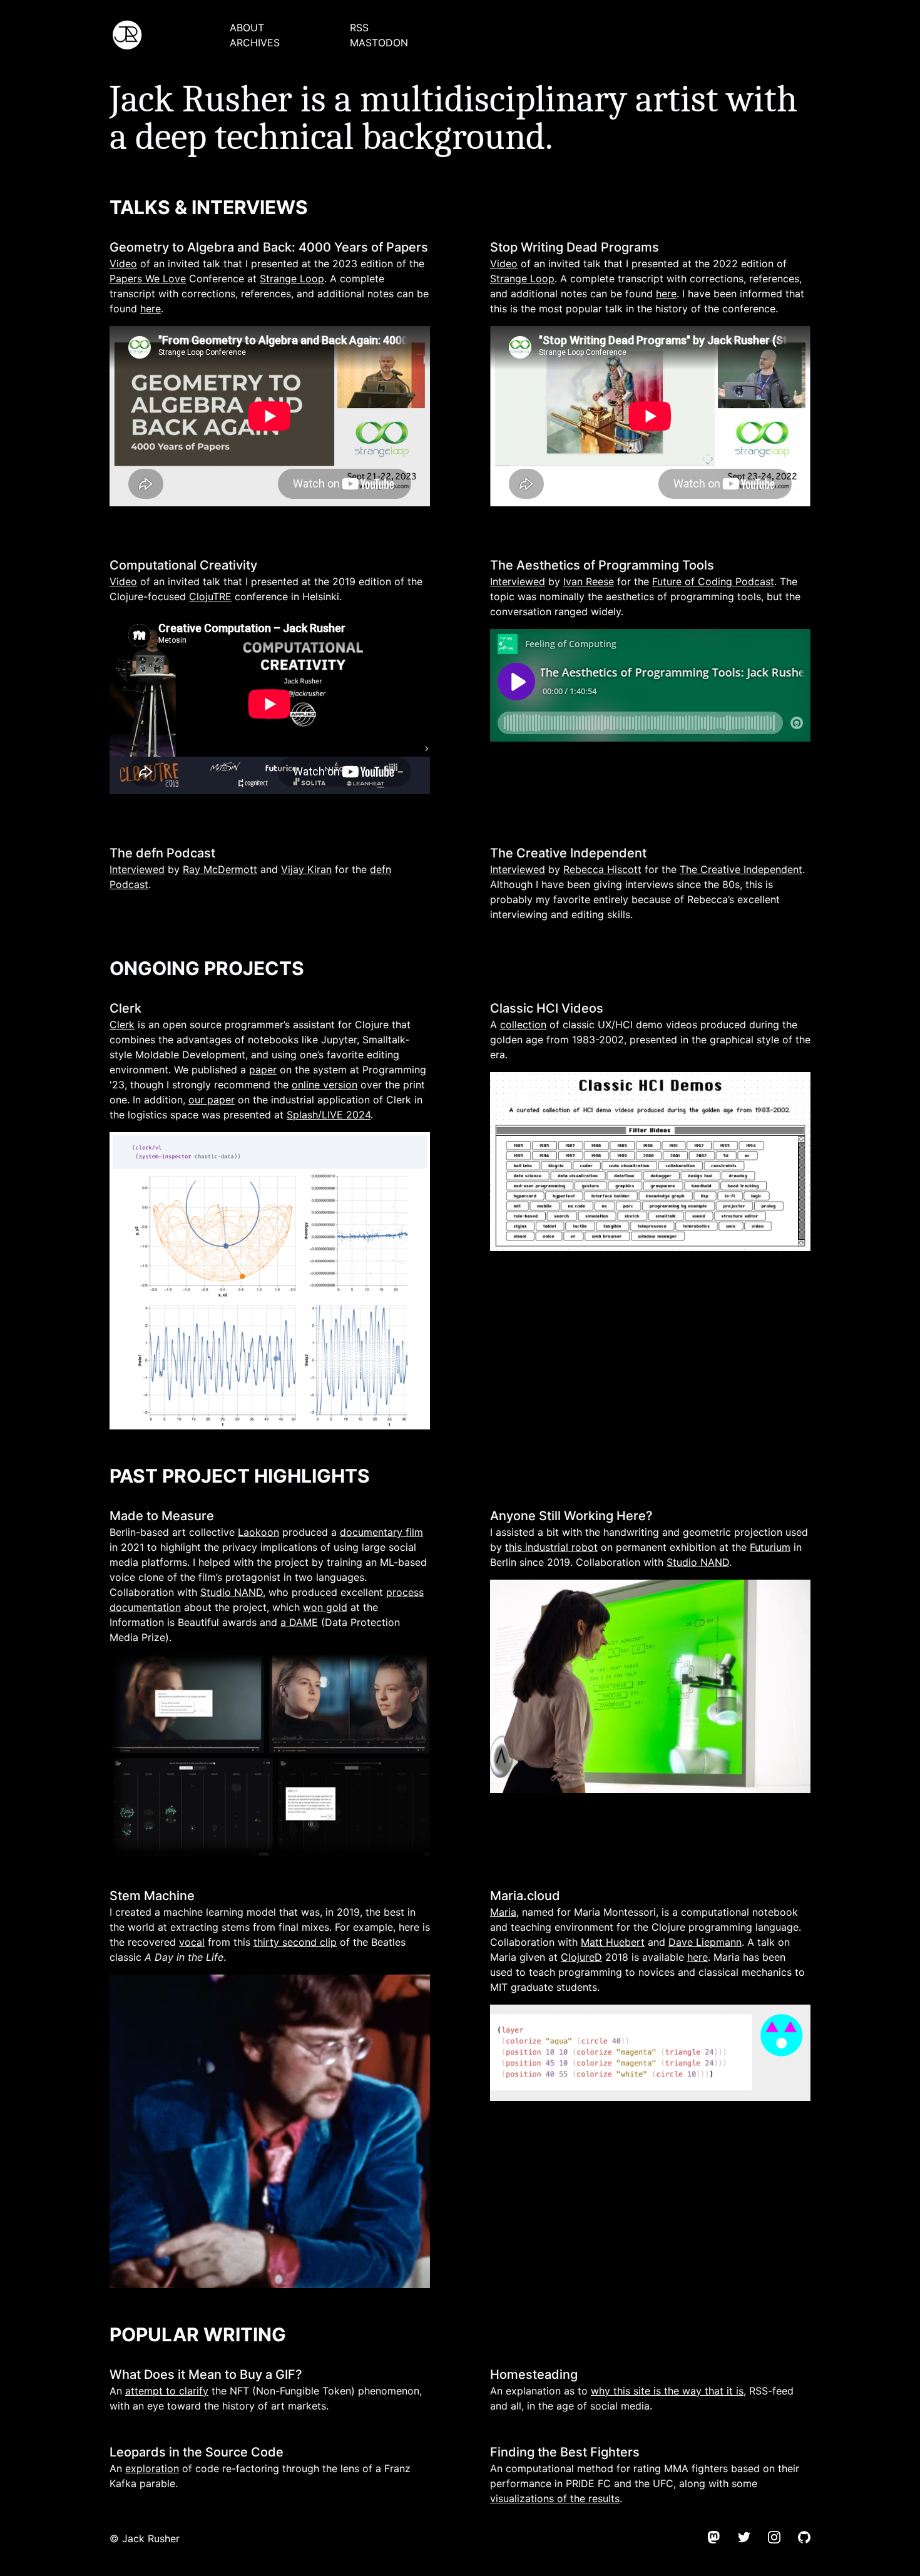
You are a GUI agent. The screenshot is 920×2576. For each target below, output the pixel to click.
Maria (503, 1912)
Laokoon (258, 1532)
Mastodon (379, 43)
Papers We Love (148, 279)
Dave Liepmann (705, 1942)
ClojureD (581, 1957)
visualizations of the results (555, 2498)
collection (523, 1025)
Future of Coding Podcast (713, 581)
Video (123, 263)
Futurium (770, 1547)
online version (325, 1085)
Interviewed (518, 581)
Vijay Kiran (306, 869)
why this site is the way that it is (667, 2391)
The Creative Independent (741, 869)
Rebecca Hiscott (602, 869)
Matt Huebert (613, 1942)
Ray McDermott (220, 869)
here (151, 309)
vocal (192, 1942)
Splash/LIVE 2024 (329, 1115)
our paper (212, 1100)
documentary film (381, 1532)
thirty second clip (295, 1942)
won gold (325, 1607)
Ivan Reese (589, 581)
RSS (359, 28)
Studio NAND (232, 1592)
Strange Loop (292, 279)
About (247, 28)
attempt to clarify (167, 2391)
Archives (255, 43)
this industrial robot (551, 1547)
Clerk (122, 1025)
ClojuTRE (210, 596)
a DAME (299, 1622)
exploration (152, 2468)
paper (263, 1070)
